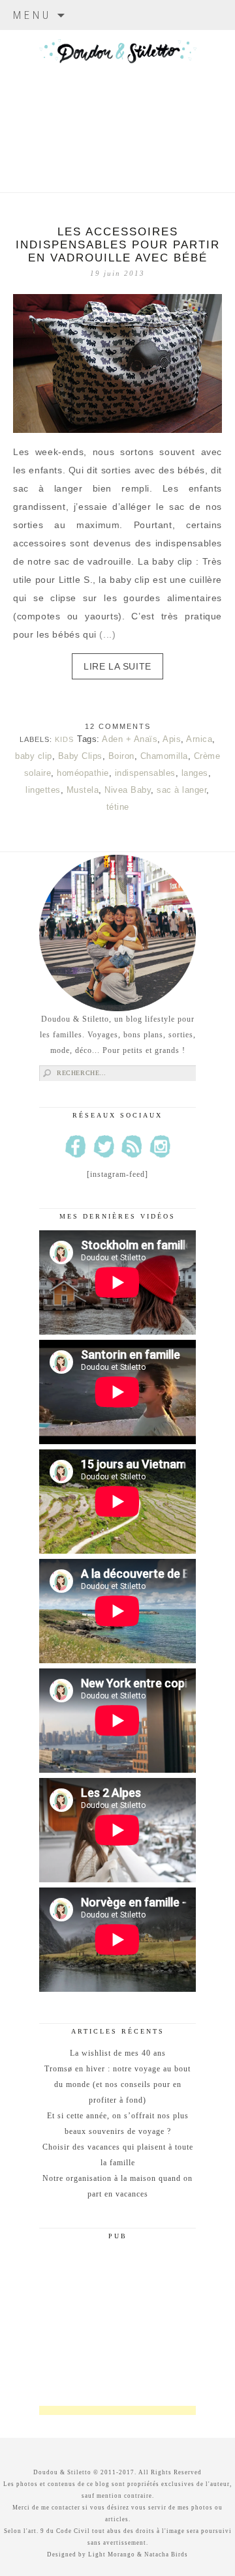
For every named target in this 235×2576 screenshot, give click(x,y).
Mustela (83, 790)
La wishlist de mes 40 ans (118, 2053)
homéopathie (83, 773)
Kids (64, 739)
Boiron (121, 756)
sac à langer (181, 790)
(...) (107, 634)
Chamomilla (164, 756)
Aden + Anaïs (130, 739)
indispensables (145, 773)
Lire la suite (117, 666)
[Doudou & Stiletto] (117, 95)
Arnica (199, 739)
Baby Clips (80, 756)
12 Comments (118, 726)
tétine (118, 807)
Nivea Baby (128, 790)
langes (195, 773)
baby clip (34, 756)
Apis (172, 739)
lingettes (43, 790)
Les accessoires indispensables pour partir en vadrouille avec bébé (118, 245)
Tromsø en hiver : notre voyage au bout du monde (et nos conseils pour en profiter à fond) (117, 2084)
